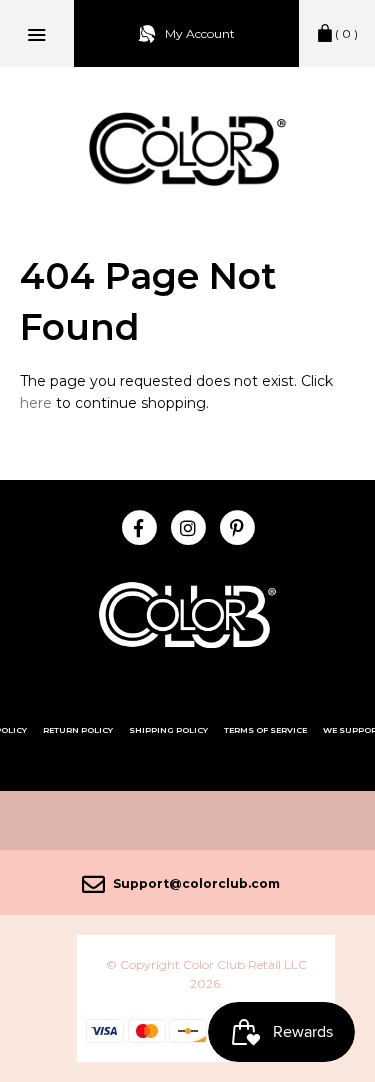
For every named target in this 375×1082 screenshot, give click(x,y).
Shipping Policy (168, 730)
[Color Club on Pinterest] (236, 526)
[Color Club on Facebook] (138, 526)
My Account (200, 33)
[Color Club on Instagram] (187, 526)
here (36, 403)
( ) (346, 33)
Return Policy (78, 730)
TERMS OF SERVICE (265, 730)
